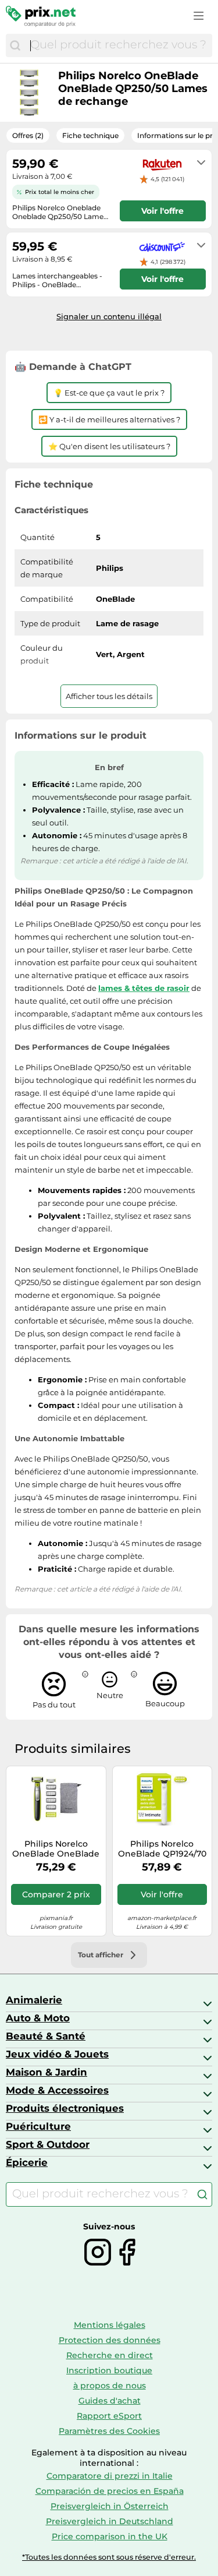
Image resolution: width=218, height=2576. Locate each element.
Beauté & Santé (46, 2036)
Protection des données (110, 2340)
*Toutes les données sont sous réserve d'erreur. (109, 2557)
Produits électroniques (65, 2108)
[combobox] (118, 45)
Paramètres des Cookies (109, 2431)
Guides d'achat (110, 2401)
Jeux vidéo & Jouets (57, 2054)
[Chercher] (15, 45)
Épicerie (27, 2162)
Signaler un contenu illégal (109, 316)
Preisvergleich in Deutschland (110, 2521)
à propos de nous (110, 2386)
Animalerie (34, 2000)
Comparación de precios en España (110, 2491)
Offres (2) (28, 135)
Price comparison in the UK (110, 2536)
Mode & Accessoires (57, 2090)
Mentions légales (110, 2325)
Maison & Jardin (47, 2072)
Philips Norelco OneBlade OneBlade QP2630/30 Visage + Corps (56, 1849)
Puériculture (38, 2126)
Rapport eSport (109, 2416)
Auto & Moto (38, 2018)
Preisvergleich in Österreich (110, 2506)
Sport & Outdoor (48, 2144)
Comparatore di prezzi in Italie (110, 2476)
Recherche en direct (110, 2355)
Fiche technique (90, 135)
